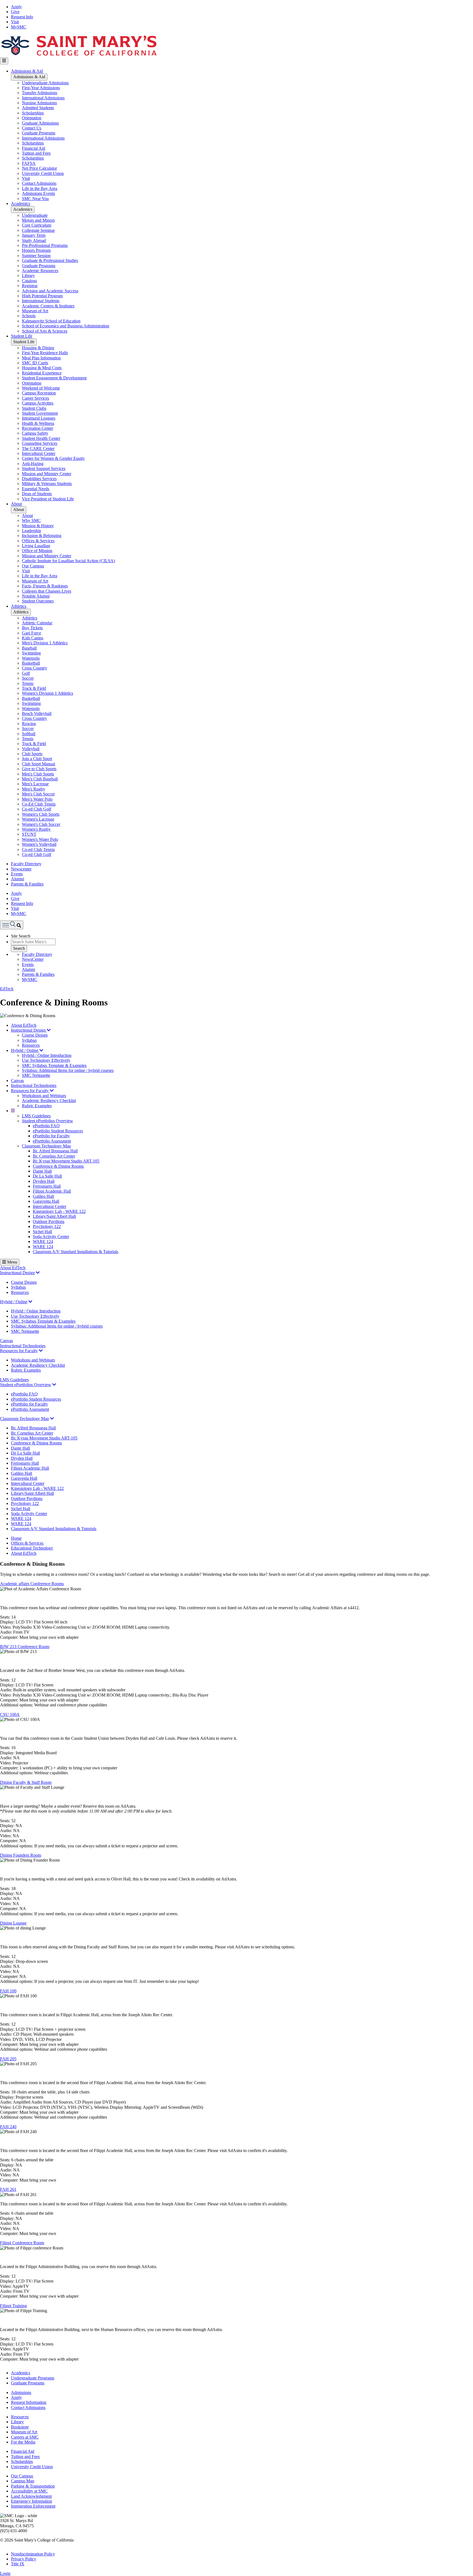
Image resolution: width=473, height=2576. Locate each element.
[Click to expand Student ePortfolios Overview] (54, 1385)
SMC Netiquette (36, 1075)
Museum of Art (35, 311)
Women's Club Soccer (41, 824)
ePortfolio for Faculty (51, 1136)
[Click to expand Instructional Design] (38, 1273)
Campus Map (23, 2481)
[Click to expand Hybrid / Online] (30, 1302)
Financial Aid (34, 148)
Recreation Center (38, 428)
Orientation (32, 118)
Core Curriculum (37, 225)
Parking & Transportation (33, 2486)
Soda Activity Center (51, 1237)
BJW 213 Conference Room (25, 1647)
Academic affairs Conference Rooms (32, 1584)
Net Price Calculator (39, 168)
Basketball (31, 663)
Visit (15, 22)
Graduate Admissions (40, 123)
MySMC (19, 27)
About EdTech (24, 1025)
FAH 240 (8, 2127)
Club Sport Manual (38, 764)
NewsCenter (33, 959)
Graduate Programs (39, 133)
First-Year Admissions (41, 88)
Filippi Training (13, 2306)
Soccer (28, 678)
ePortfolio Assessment (52, 1141)
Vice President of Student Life (48, 499)
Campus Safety (35, 433)
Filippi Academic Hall (52, 1191)
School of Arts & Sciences (45, 331)
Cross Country (34, 668)
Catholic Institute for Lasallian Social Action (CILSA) (68, 561)
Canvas (17, 1081)
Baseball (29, 648)
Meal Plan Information (41, 358)
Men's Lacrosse (35, 784)
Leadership (31, 531)
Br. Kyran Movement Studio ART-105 (66, 1161)
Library (28, 276)
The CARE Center (38, 448)
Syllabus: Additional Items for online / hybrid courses (68, 1070)
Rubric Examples (37, 1106)
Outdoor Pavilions (49, 1221)
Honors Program (36, 250)
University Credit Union (43, 173)
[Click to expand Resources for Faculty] (41, 1351)
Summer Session (36, 256)
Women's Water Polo (40, 839)
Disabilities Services (39, 479)
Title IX (18, 2564)
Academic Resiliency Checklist (49, 1101)
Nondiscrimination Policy (33, 2554)
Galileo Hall (43, 1196)
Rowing (29, 724)
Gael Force (31, 633)
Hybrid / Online (25, 1050)
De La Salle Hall (47, 1176)
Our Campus (33, 566)
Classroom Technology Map (46, 1146)
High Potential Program (42, 296)
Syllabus (29, 1040)
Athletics (19, 606)
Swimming (31, 653)
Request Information (29, 2402)
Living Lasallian (36, 546)
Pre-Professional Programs (45, 245)
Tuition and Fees (36, 153)
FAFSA (29, 163)
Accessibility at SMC (29, 2491)
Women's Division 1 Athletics (47, 693)
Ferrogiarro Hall (47, 1186)
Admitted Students (38, 108)
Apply (16, 7)
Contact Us (32, 128)
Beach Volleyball (37, 713)
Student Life (22, 336)
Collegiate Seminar (38, 230)
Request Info (22, 17)
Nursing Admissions (39, 103)
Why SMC (31, 520)
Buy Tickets (32, 628)
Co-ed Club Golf (37, 809)
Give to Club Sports (39, 769)
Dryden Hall (44, 1181)
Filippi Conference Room (22, 2243)
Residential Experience (42, 373)
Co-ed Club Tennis (38, 849)
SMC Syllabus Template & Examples (54, 1065)
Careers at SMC (25, 2437)
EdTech (7, 989)
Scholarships (33, 113)
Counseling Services (40, 443)
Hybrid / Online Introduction (47, 1055)
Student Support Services (44, 468)
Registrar (30, 286)
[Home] (79, 55)
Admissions (21, 2392)
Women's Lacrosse (38, 819)
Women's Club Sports (41, 814)
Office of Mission (37, 551)
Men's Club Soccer (38, 794)
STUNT (29, 834)
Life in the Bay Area (40, 188)
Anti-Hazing (33, 464)
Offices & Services (38, 541)
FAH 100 (8, 1991)
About (16, 504)
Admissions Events (38, 193)
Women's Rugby (36, 829)
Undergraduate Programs (33, 2378)
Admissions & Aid (27, 71)
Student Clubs (34, 408)
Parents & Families (27, 884)
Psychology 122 (47, 1226)
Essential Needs (36, 489)
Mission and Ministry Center (47, 474)
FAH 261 (8, 2189)
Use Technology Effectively (46, 1060)
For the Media (23, 2442)
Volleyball (31, 749)
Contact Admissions (39, 183)
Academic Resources (40, 271)
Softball (29, 734)
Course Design (35, 1035)
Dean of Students (37, 494)
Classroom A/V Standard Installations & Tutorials (76, 1252)
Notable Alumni (36, 596)
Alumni (18, 879)
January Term (34, 235)
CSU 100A (10, 1714)
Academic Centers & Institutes (48, 306)
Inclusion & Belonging (42, 536)
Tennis (28, 683)
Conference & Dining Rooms (58, 1166)
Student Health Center (41, 438)
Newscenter (21, 869)
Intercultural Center (39, 453)
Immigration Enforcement (33, 2506)
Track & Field (34, 688)
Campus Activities (38, 403)
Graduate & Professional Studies (50, 260)
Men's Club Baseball (40, 779)
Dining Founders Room (21, 1855)
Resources (31, 1045)
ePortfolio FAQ (46, 1126)
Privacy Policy (24, 2559)
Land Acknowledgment (31, 2496)
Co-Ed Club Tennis (39, 804)
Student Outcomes (38, 601)
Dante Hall (42, 1171)
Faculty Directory (26, 864)
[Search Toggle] (12, 925)
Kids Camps (33, 638)
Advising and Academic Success (50, 291)
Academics (21, 204)
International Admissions (43, 98)
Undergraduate (35, 215)
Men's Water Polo (37, 799)
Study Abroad (34, 240)
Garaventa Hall (46, 1201)
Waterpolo (31, 658)
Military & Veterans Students (47, 484)
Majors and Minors (38, 220)
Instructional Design (29, 1030)
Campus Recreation (39, 393)
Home (16, 1538)
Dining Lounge (13, 1923)
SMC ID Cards (35, 363)
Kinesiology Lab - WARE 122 (59, 1211)
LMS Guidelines (36, 1116)
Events (17, 874)
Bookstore (20, 2427)
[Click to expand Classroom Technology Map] (52, 1419)
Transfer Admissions (40, 93)
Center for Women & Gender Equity (53, 458)
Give (15, 12)
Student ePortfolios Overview (47, 1121)
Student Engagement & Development (54, 378)
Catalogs (29, 281)
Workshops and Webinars (44, 1096)
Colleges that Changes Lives (47, 591)
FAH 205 (8, 2059)
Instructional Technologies (34, 1085)
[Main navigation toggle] (4, 61)
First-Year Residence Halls (45, 353)
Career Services (35, 398)
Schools (29, 316)
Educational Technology (32, 1548)
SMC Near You (35, 199)
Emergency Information (31, 2501)
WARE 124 (43, 1241)
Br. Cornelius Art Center (54, 1156)
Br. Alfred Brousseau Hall (55, 1151)
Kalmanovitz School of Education (51, 321)
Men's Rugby (34, 789)
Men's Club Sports (38, 774)
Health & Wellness (38, 423)
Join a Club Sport (37, 759)
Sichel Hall (42, 1232)
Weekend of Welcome (41, 388)
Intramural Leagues (39, 418)
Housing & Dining (38, 348)
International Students (41, 301)
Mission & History (38, 526)
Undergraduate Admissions (45, 83)
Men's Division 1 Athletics (45, 643)
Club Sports (32, 754)
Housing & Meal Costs (42, 368)
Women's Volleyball (39, 844)
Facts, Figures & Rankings (45, 586)
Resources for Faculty (30, 1091)
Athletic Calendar (37, 623)
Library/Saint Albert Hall (54, 1216)
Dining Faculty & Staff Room (26, 1782)
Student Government (40, 413)
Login (5, 2573)
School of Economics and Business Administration (66, 326)
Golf (26, 673)
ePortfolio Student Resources (58, 1131)
